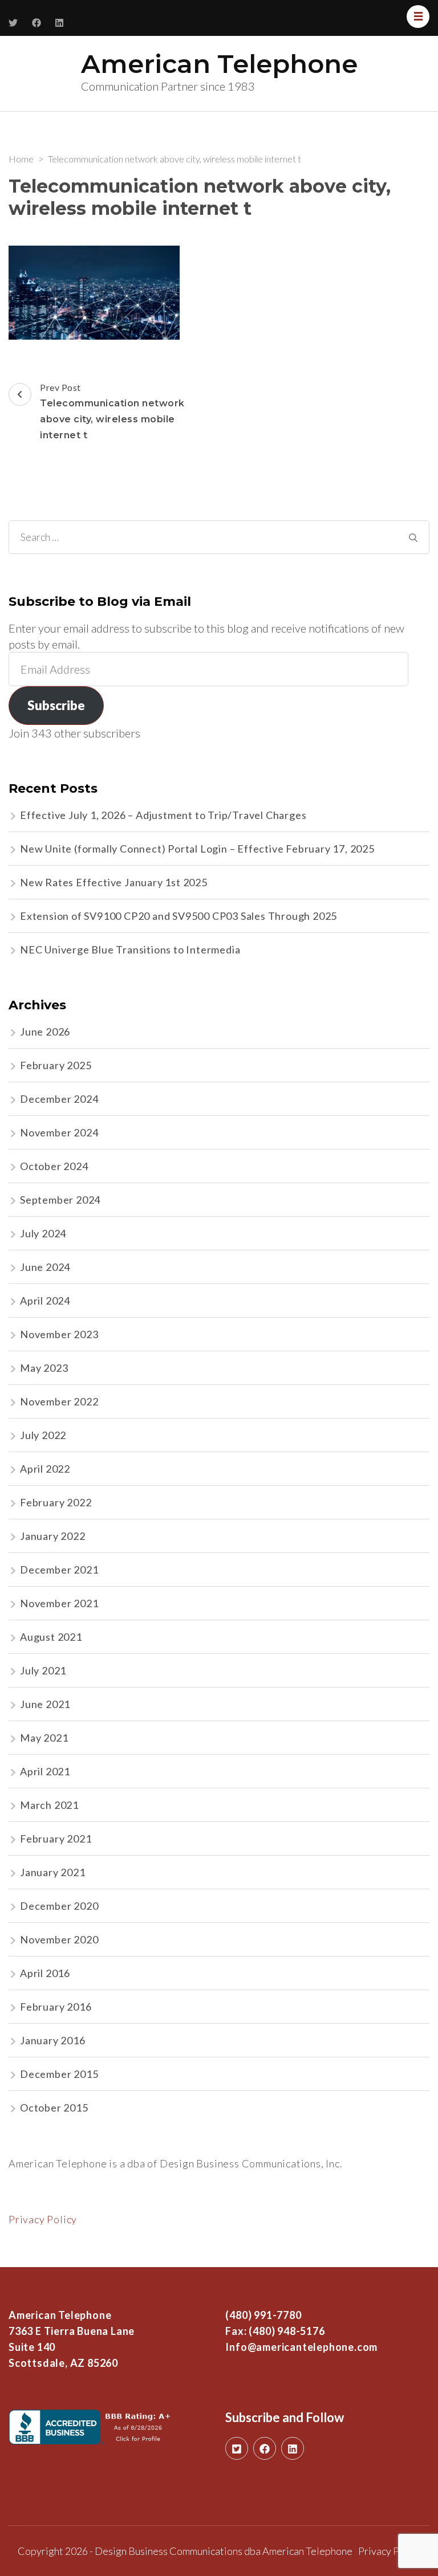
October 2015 (54, 2108)
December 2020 (59, 1906)
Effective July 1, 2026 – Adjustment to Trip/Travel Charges (163, 815)
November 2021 (59, 1603)
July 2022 (43, 1435)
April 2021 (45, 1771)
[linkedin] (293, 2448)
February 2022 (56, 1502)
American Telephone (219, 64)
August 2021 (51, 1637)
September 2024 (60, 1200)
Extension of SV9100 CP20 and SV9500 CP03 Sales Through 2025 (179, 916)
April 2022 (45, 1469)
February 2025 (56, 1065)
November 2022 (59, 1401)
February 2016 (56, 2007)
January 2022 (53, 1536)
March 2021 (49, 1805)
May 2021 (44, 1738)
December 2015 (59, 2074)
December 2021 (59, 1570)
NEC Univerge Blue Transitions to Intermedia (130, 949)
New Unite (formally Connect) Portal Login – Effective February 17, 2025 (197, 849)
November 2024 (59, 1132)
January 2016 (53, 2040)
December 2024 (59, 1099)
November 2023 (59, 1334)
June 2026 (45, 1032)
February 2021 (56, 1839)
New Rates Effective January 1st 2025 (114, 882)
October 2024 (54, 1166)
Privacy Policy (43, 2219)
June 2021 (45, 1704)
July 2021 (43, 1670)
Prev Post (112, 411)
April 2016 (45, 1973)
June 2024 (45, 1267)
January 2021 (53, 1872)
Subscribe (56, 705)
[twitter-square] (237, 2448)
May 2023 (44, 1368)
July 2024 (43, 1233)
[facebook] (265, 2448)
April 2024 (45, 1301)
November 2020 (59, 1939)
